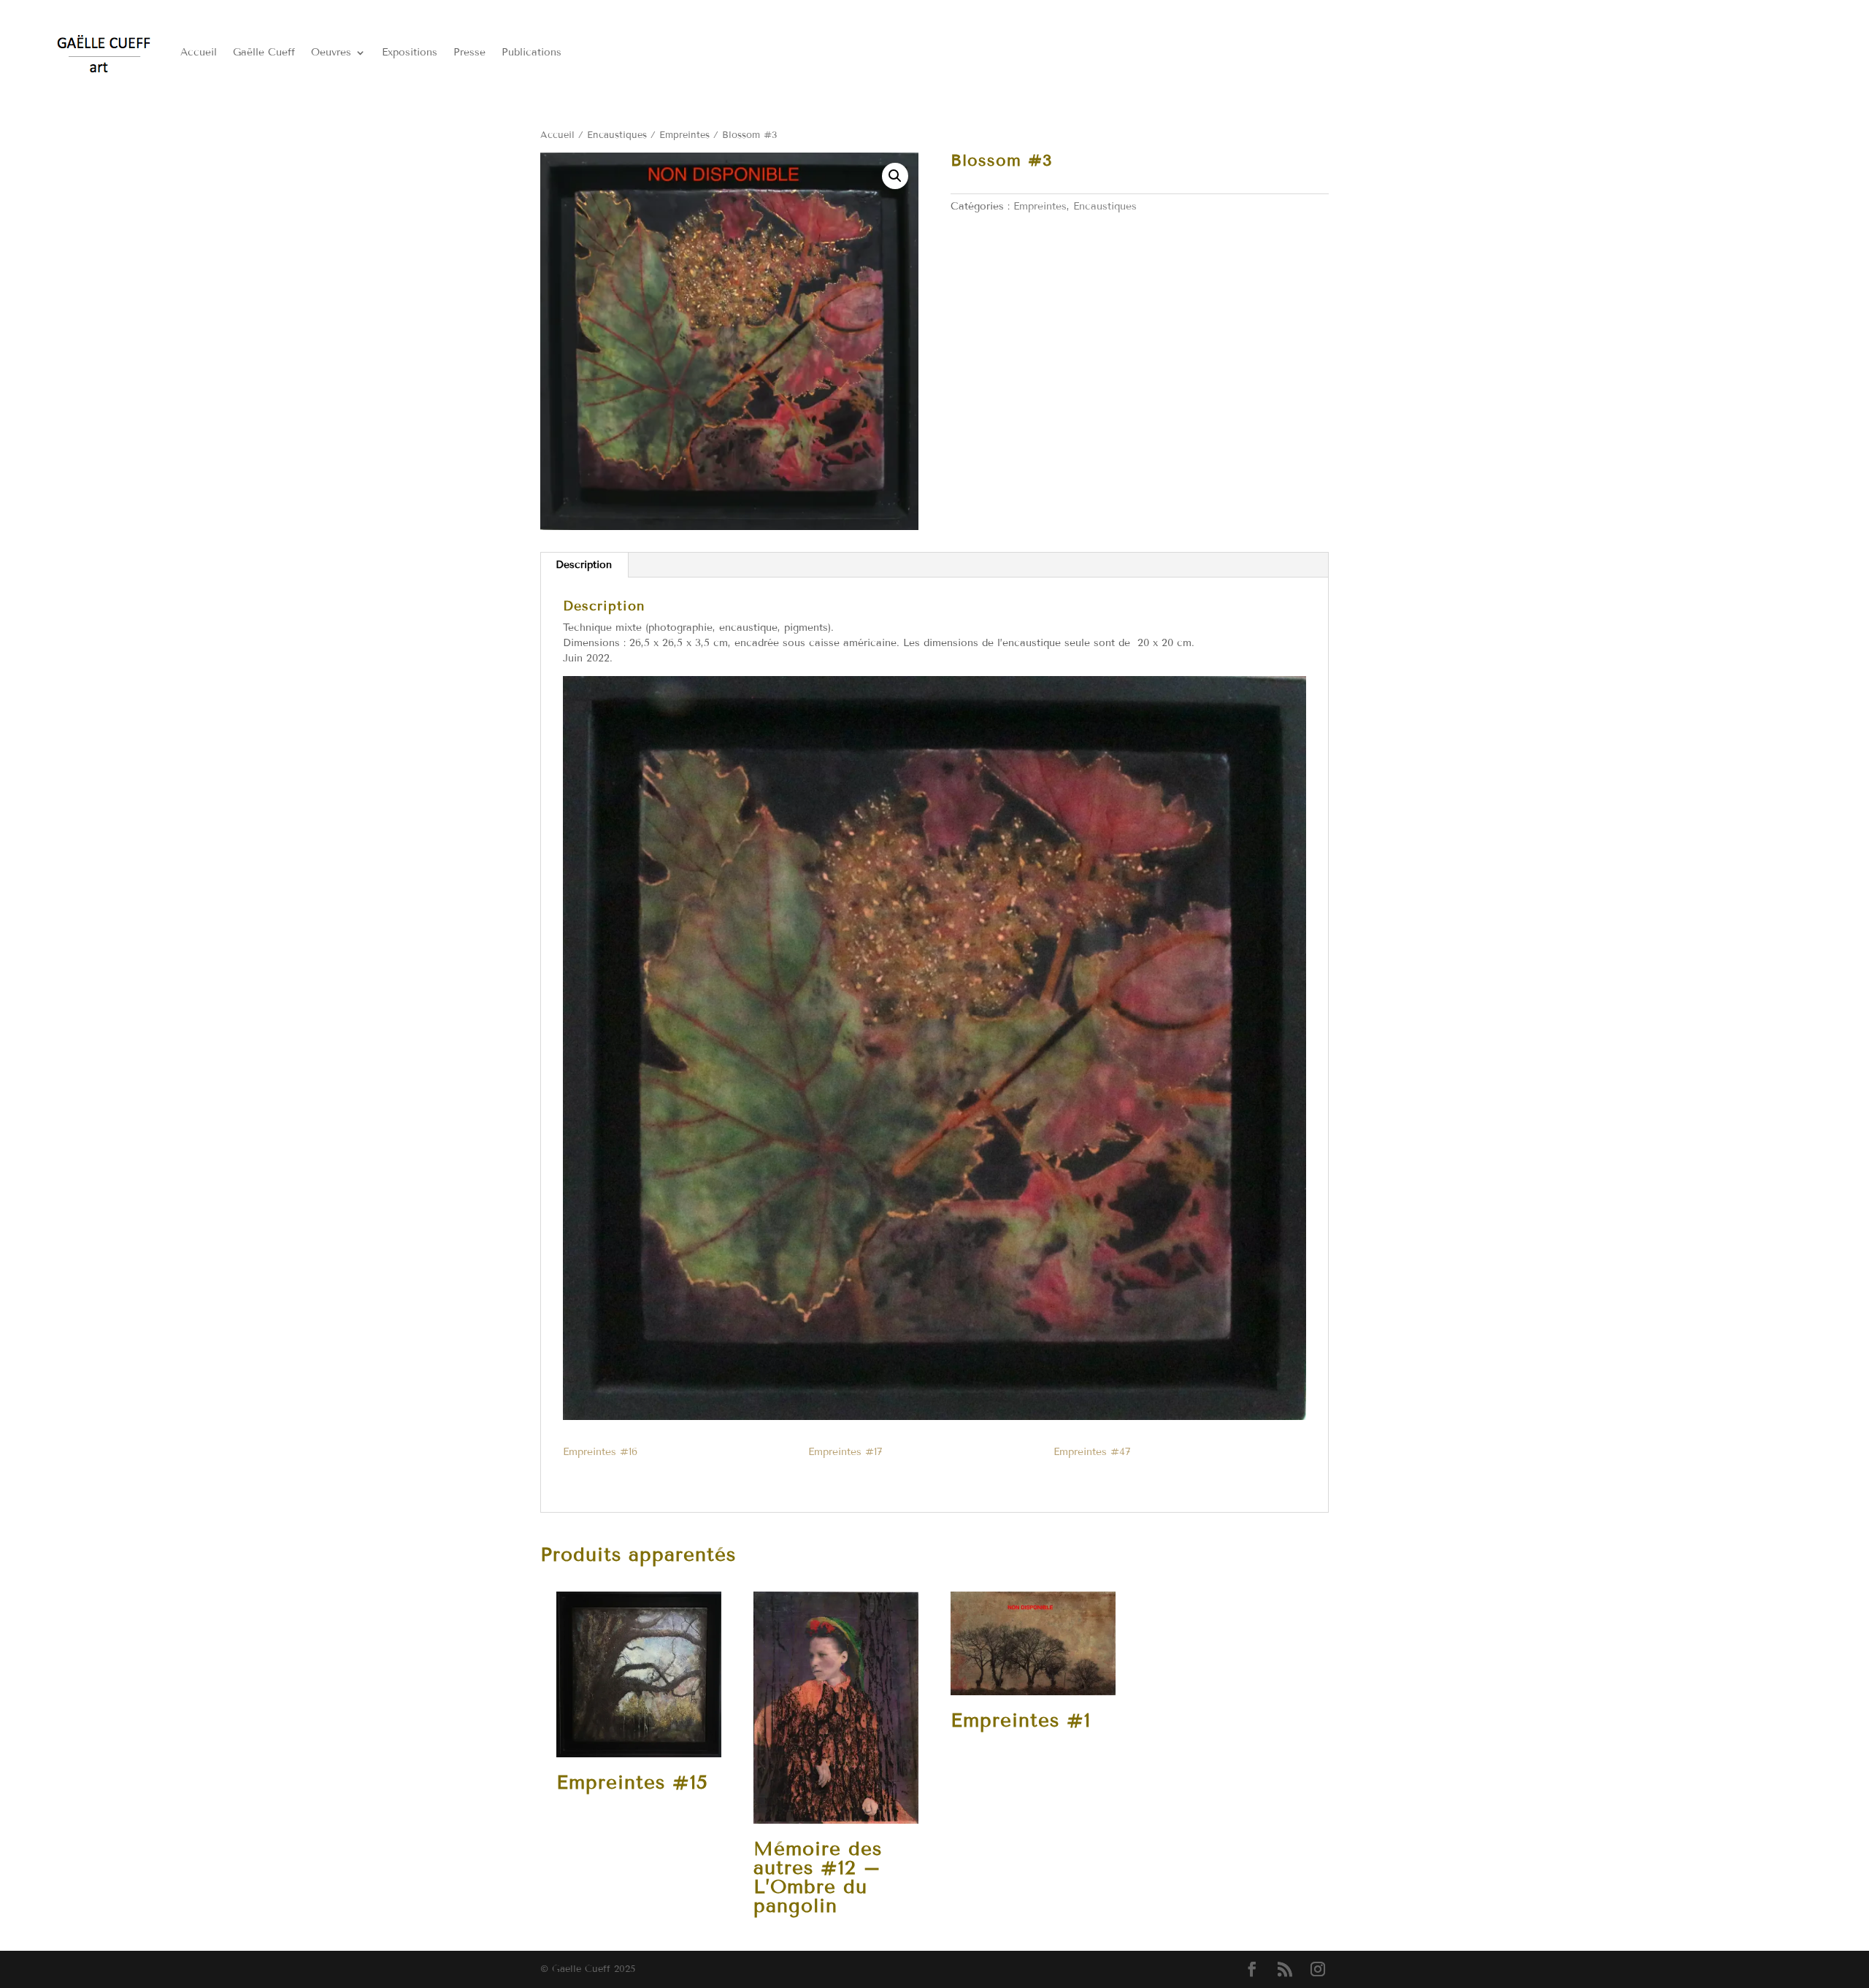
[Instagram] (1318, 1970)
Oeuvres (331, 52)
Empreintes (684, 135)
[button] (895, 176)
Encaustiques (617, 135)
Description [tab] (584, 565)
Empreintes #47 (1092, 1452)
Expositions (410, 52)
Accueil (199, 52)
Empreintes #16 (600, 1452)
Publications (531, 52)
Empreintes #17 (845, 1452)
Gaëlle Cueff (264, 52)
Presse (469, 52)
